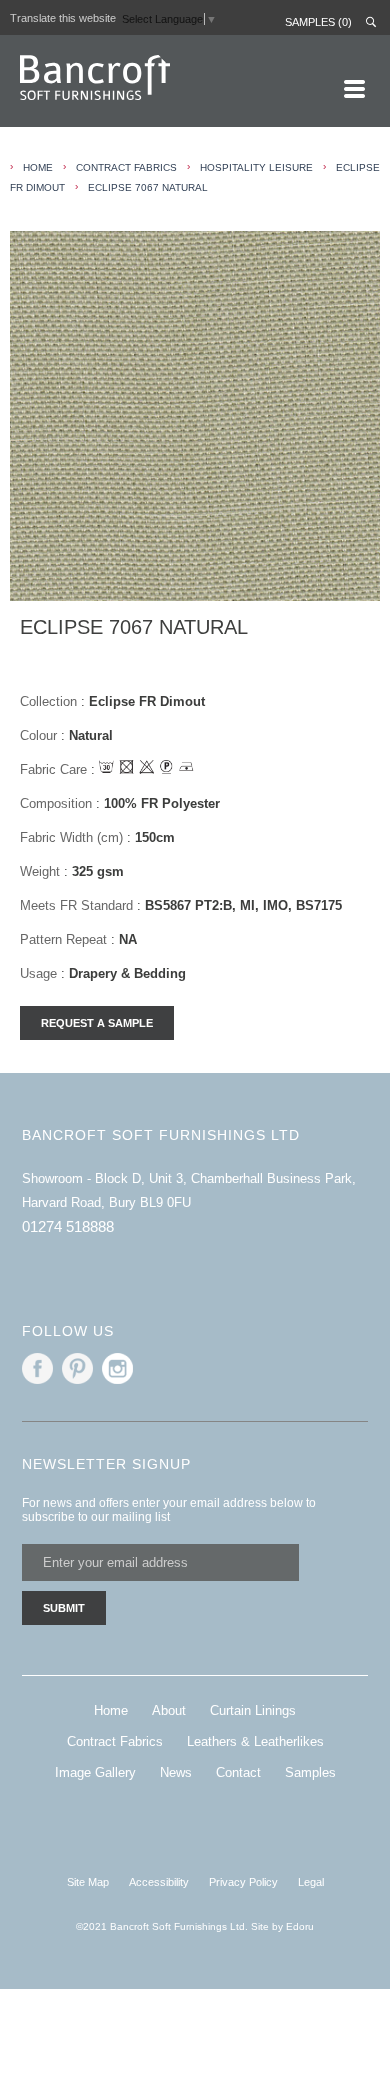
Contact (238, 1772)
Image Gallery (95, 1772)
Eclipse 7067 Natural (148, 187)
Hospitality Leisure (256, 167)
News (176, 1772)
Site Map (88, 1882)
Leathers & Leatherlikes (255, 1741)
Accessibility (159, 1882)
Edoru (300, 1926)
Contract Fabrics (126, 167)
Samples (310, 1772)
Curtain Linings (253, 1710)
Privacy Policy (243, 1882)
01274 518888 (68, 1226)
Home (111, 1710)
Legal (311, 1882)
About (169, 1710)
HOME (38, 167)
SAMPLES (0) (318, 22)
